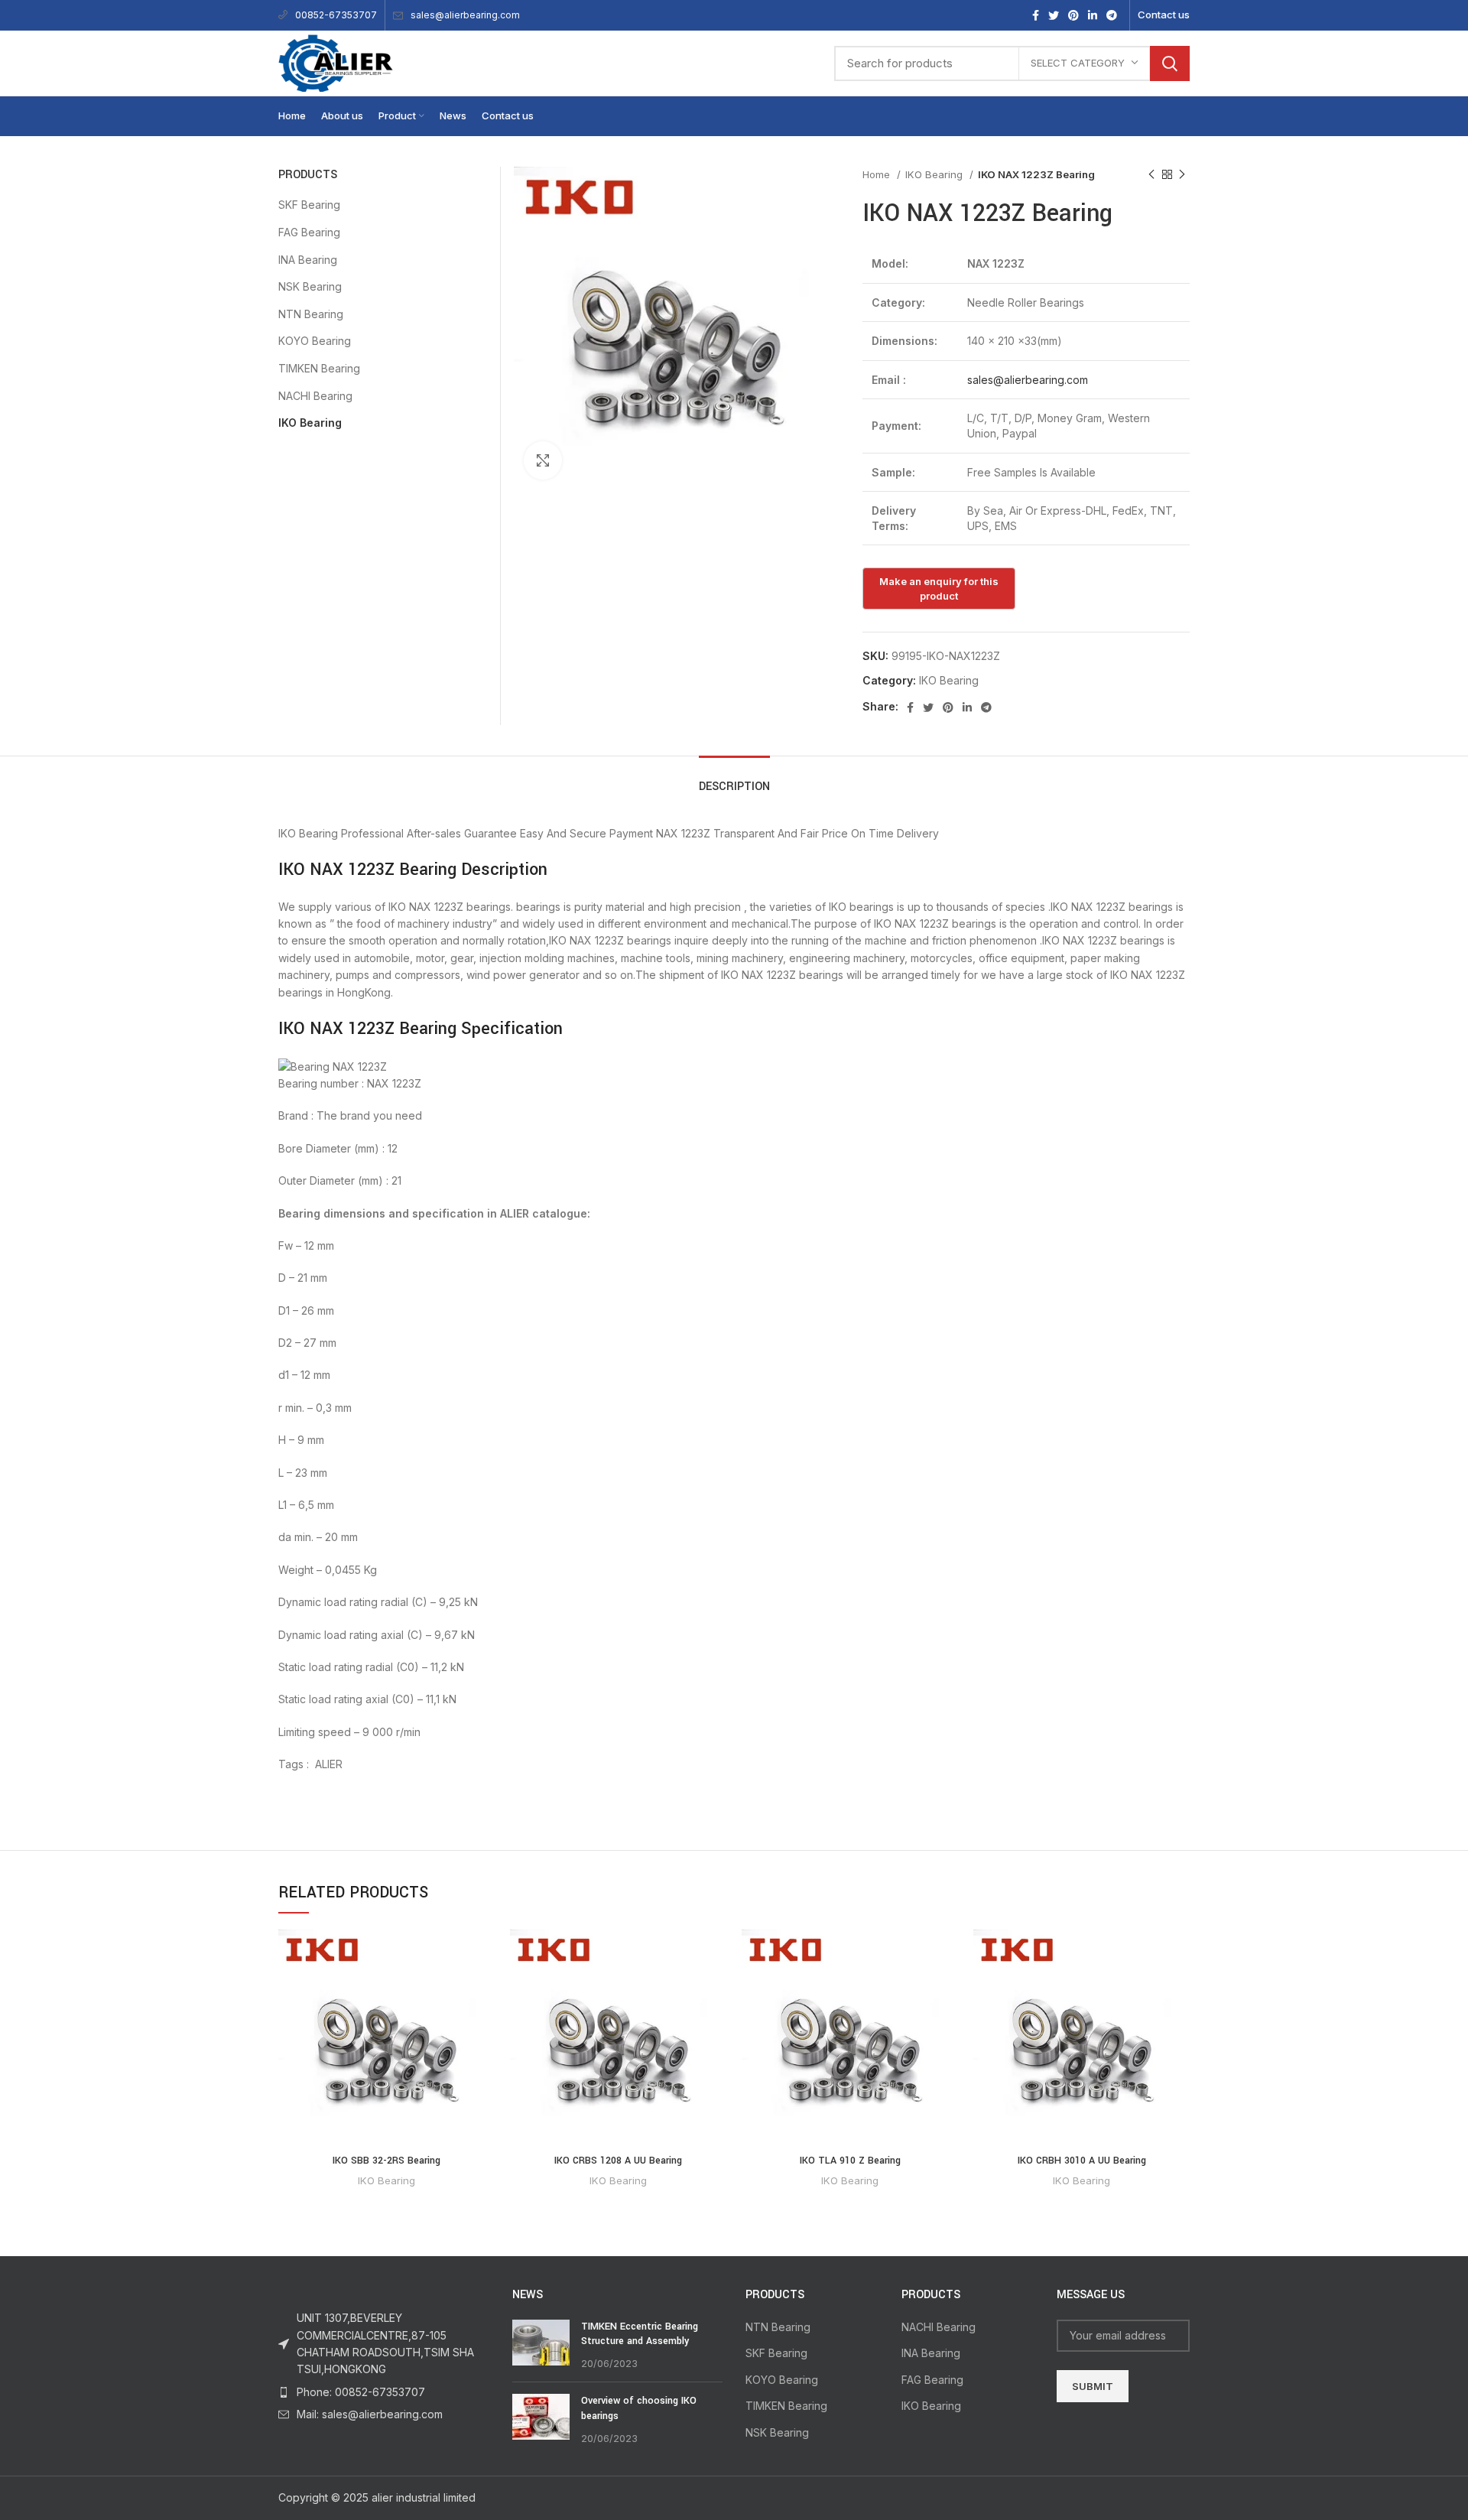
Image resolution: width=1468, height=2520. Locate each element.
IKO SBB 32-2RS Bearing (386, 2161)
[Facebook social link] (1036, 15)
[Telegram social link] (1112, 15)
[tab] (734, 779)
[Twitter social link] (1054, 15)
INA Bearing (308, 260)
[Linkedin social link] (1093, 15)
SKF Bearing (309, 205)
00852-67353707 (336, 15)
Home (878, 174)
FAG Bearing (309, 232)
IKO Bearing (935, 174)
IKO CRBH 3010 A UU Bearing (1082, 2161)
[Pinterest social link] (1073, 15)
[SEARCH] (1170, 63)
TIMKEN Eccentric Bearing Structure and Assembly (640, 2334)
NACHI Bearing (315, 396)
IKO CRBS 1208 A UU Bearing (618, 2161)
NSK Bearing (310, 286)
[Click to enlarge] (543, 460)
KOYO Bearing (315, 341)
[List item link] (384, 2392)
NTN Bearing (311, 314)
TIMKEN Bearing (319, 368)
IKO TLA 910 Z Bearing (850, 2161)
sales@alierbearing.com (465, 15)
